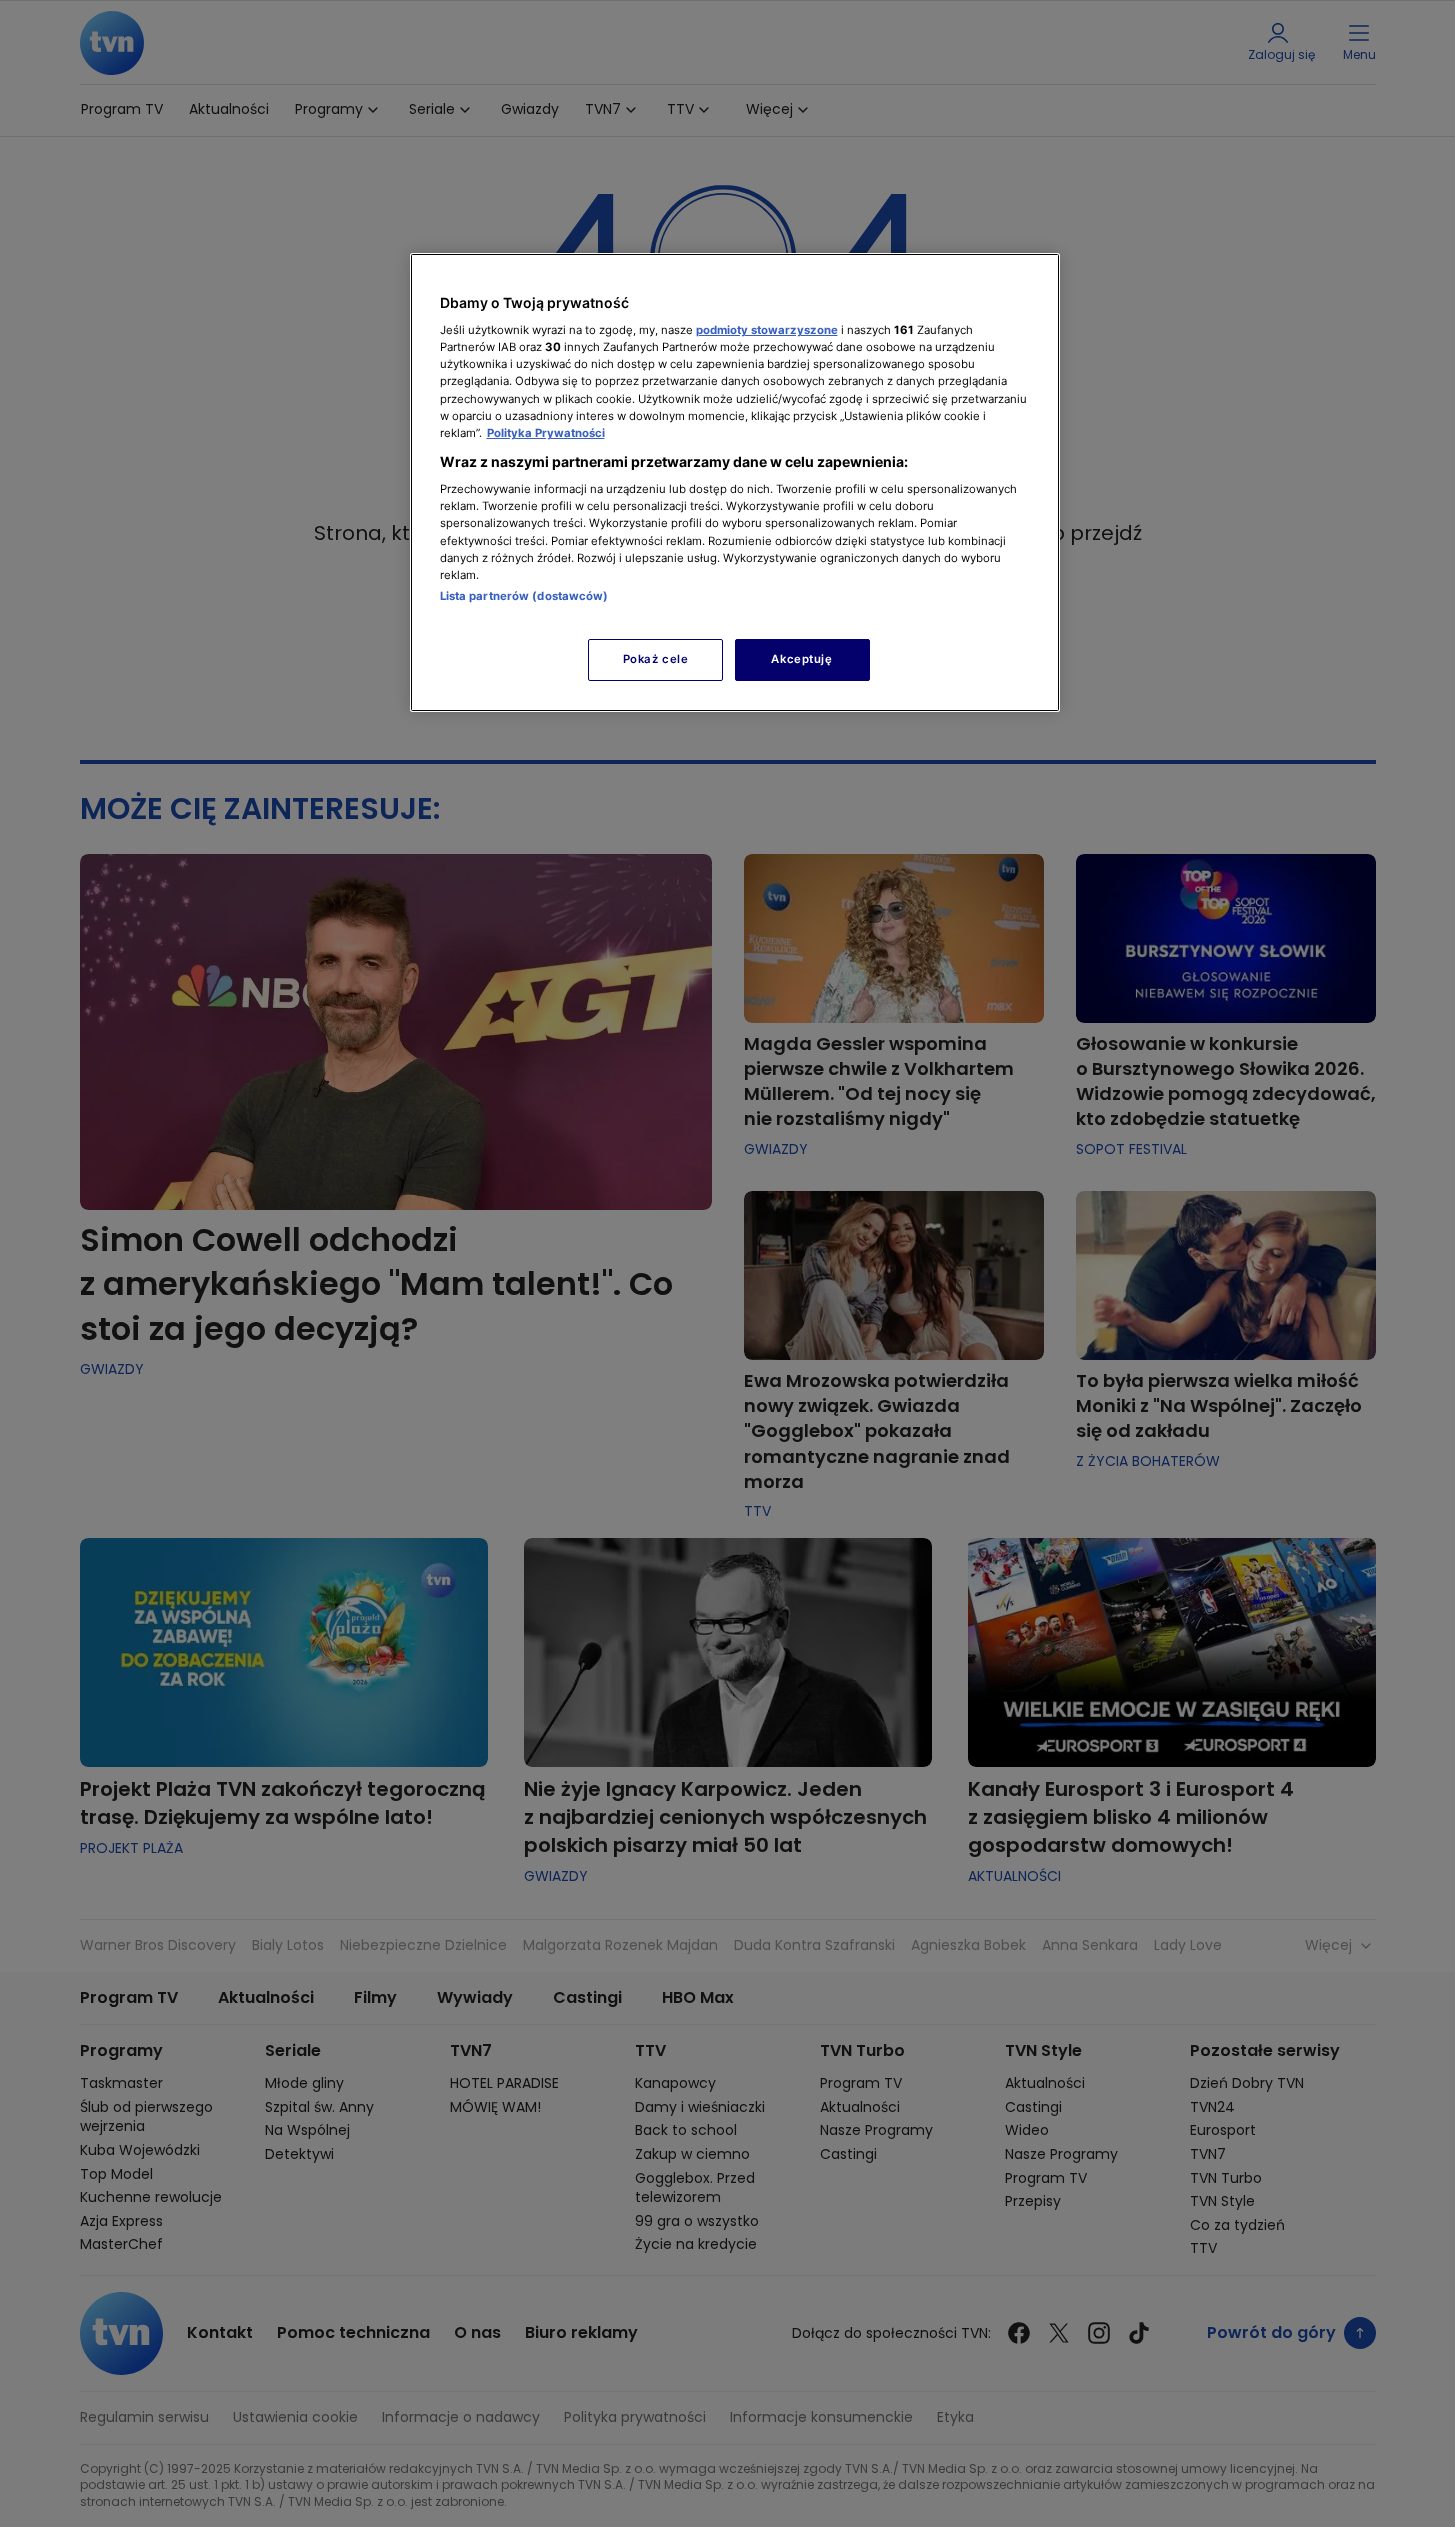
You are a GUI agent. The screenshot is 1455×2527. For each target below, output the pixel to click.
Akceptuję (801, 659)
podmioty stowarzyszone (767, 330)
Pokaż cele (656, 659)
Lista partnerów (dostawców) (524, 596)
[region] (735, 482)
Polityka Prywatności (546, 433)
